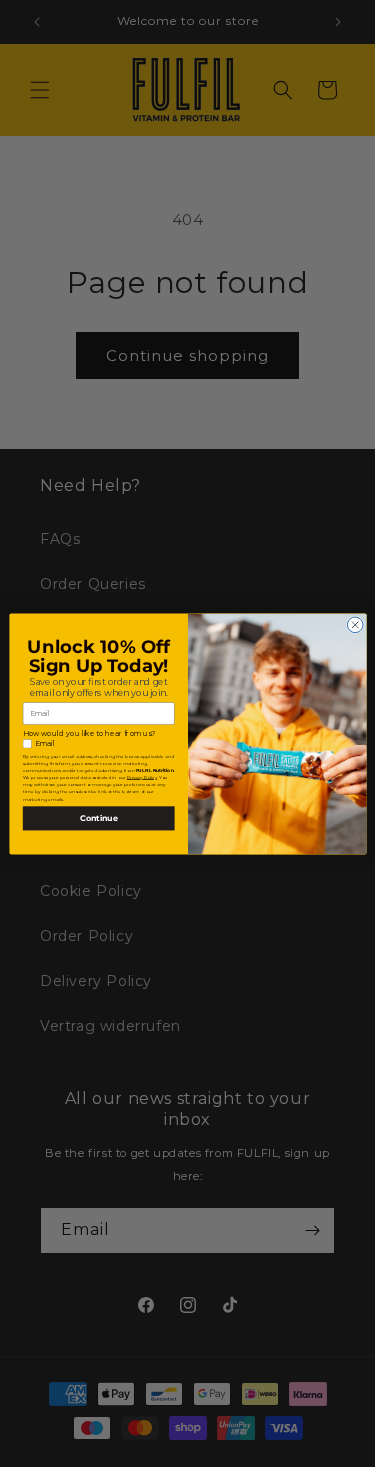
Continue (98, 818)
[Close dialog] (355, 625)
